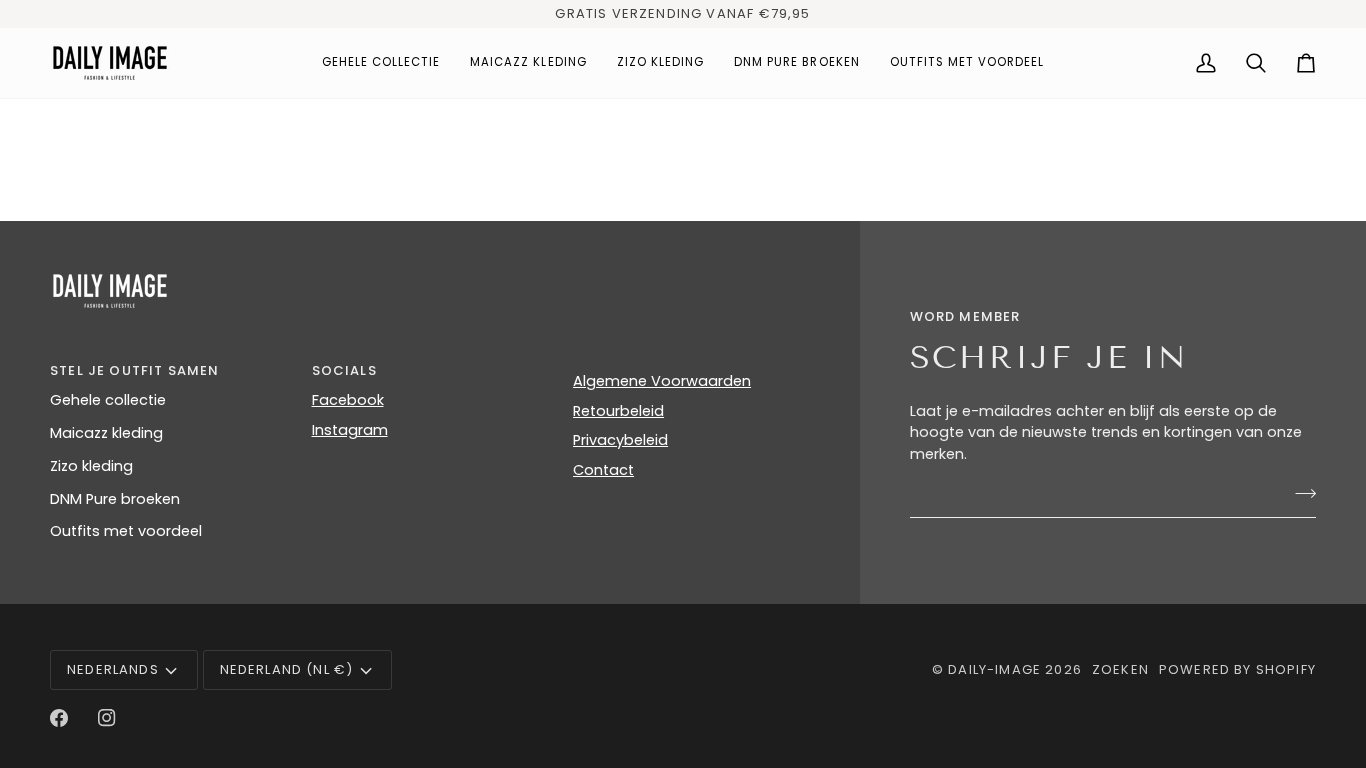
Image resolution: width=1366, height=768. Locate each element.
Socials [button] (344, 370)
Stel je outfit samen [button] (134, 370)
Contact (603, 470)
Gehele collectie (108, 400)
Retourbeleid (618, 411)
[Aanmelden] (1299, 494)
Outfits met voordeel (126, 531)
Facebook (348, 400)
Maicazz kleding (106, 433)
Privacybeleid (620, 440)
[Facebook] (59, 718)
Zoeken (1120, 669)
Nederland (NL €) (287, 669)
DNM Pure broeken (115, 499)
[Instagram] (107, 718)
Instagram (350, 430)
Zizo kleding (91, 466)
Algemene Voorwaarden (662, 381)
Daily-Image (994, 669)
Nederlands (113, 669)
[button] (381, 63)
